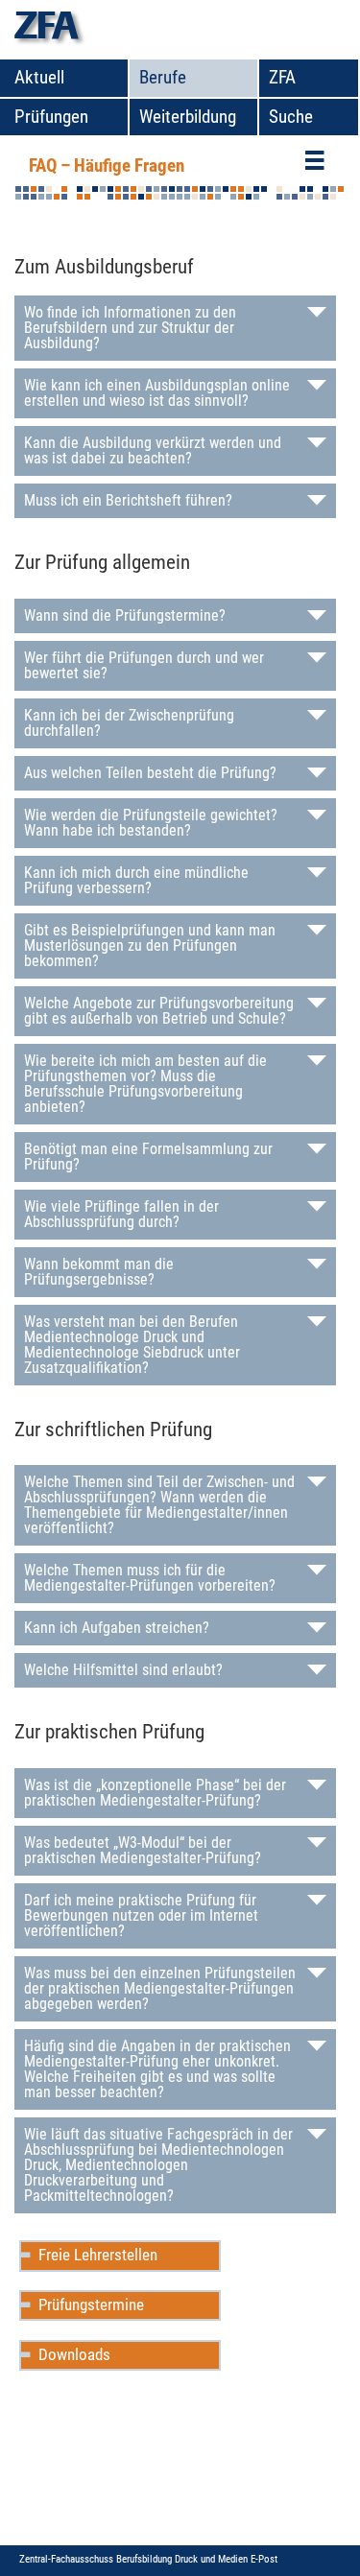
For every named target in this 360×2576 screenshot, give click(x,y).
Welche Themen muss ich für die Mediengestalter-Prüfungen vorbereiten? (150, 1578)
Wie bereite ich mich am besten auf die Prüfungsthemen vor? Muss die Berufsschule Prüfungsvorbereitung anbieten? (145, 1084)
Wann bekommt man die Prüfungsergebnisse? (99, 1272)
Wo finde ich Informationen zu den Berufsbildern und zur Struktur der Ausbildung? (130, 328)
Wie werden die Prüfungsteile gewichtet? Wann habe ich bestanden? (151, 823)
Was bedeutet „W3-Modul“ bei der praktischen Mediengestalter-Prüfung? (143, 1850)
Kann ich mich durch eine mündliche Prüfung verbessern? (136, 880)
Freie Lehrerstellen (98, 2255)
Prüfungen (51, 117)
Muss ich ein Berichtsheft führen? (128, 500)
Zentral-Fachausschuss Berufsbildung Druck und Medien (135, 2559)
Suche (291, 117)
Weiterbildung (188, 117)
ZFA (282, 77)
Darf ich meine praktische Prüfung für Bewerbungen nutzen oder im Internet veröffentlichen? (141, 1915)
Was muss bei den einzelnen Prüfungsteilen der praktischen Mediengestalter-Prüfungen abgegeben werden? (160, 1988)
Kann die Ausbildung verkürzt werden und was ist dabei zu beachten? (153, 450)
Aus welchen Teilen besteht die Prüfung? (150, 773)
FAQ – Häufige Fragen (107, 165)
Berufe (163, 77)
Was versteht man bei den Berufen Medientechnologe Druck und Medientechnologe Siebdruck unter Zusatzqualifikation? (132, 1345)
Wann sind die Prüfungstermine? (125, 615)
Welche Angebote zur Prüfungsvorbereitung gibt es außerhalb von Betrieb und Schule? (159, 1011)
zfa (47, 30)
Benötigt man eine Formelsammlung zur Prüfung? (148, 1157)
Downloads (74, 2354)
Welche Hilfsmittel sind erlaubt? (123, 1670)
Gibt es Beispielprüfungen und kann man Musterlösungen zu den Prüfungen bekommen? (150, 945)
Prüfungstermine (91, 2304)
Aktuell (39, 77)
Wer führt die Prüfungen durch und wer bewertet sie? (144, 665)
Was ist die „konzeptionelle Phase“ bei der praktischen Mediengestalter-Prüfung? (155, 1793)
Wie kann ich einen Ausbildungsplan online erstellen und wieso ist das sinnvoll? (157, 393)
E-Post (264, 2559)
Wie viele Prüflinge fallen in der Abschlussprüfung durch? (121, 1214)
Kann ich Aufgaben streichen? (117, 1628)
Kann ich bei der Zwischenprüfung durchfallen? (129, 723)
